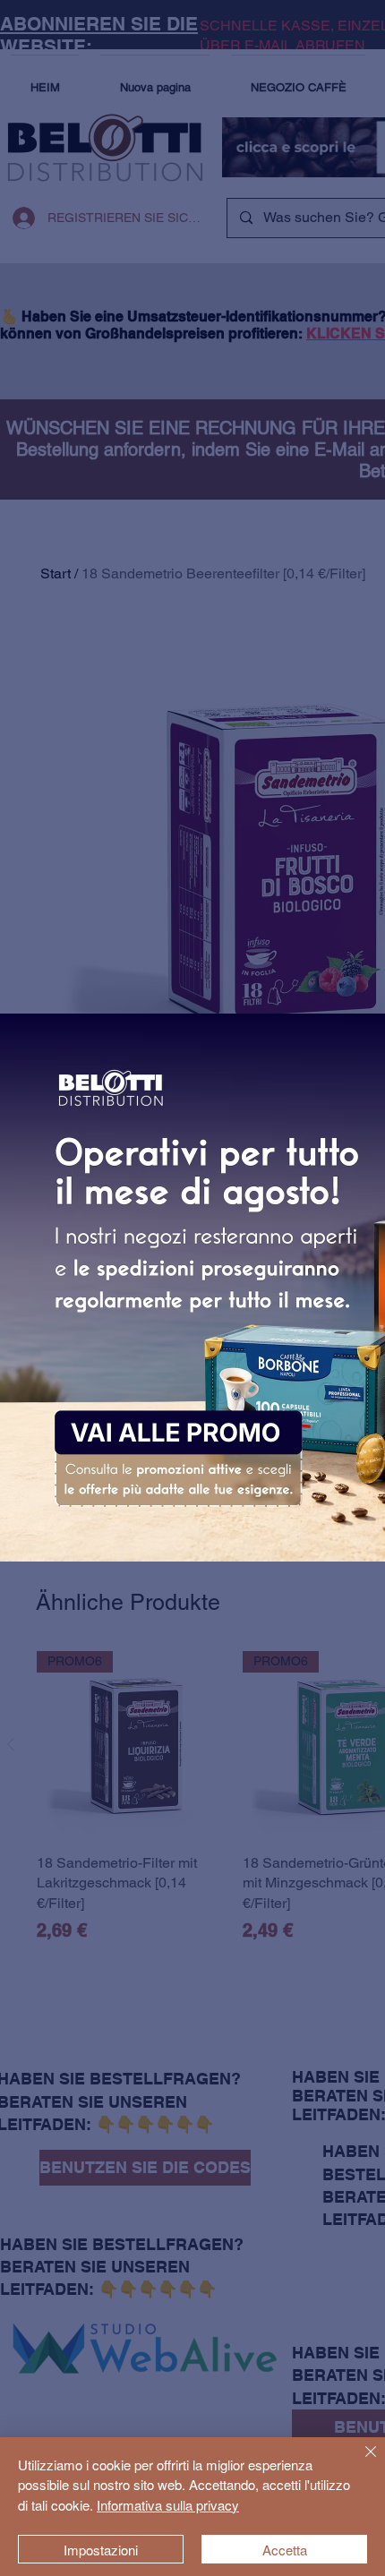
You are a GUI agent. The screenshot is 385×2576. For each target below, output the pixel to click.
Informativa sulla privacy (168, 2505)
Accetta (285, 2550)
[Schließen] (360, 2462)
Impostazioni (101, 2550)
